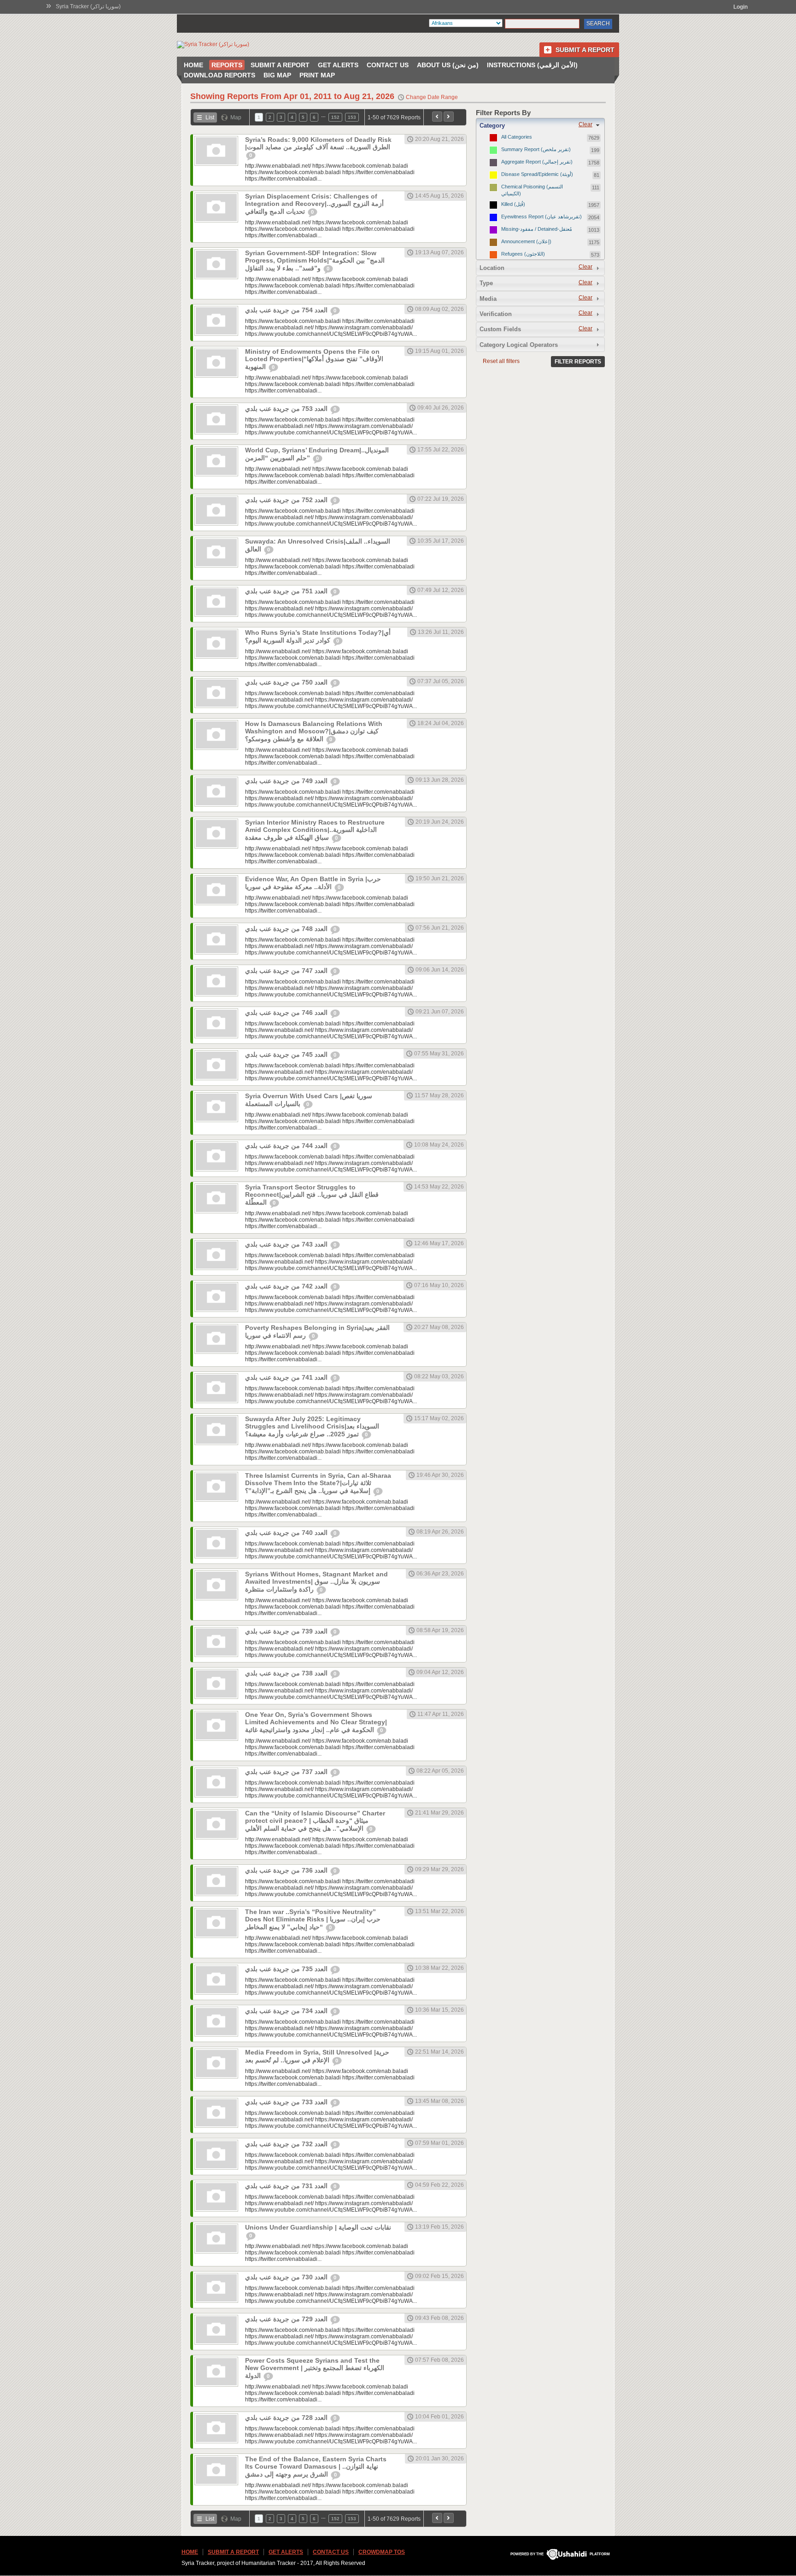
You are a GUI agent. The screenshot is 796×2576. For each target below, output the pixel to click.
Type (486, 283)
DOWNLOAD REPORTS (219, 75)
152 (335, 117)
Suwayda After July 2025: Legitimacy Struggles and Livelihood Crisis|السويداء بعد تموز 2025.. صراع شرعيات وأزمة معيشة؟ (312, 1426)
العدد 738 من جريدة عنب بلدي (287, 1673)
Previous (437, 117)
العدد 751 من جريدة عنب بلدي (287, 591)
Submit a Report (585, 50)
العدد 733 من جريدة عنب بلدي (287, 2102)
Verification (496, 314)
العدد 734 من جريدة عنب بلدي (287, 2011)
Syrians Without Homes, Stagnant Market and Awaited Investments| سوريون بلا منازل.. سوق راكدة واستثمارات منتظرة (316, 1582)
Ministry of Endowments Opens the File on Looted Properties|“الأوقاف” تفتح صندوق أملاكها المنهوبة (314, 359)
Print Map (317, 75)
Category (492, 126)
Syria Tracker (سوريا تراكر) (88, 6)
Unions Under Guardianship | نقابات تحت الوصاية (318, 2227)
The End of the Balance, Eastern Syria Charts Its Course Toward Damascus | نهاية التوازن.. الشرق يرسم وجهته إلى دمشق (316, 2467)
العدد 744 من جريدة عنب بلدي (287, 1146)
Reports (227, 65)
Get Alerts (338, 65)
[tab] (540, 125)
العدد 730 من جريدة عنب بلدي (287, 2277)
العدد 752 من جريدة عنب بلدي (287, 500)
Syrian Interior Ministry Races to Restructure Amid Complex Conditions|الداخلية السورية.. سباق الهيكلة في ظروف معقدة (315, 830)
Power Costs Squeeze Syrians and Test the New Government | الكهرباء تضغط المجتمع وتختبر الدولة (315, 2368)
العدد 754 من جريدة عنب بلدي (287, 310)
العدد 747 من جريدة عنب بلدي (287, 971)
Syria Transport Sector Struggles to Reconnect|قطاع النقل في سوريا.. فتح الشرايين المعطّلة (312, 1195)
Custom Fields (500, 329)
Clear (585, 124)
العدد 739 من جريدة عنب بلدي (287, 1631)
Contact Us (388, 65)
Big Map (277, 75)
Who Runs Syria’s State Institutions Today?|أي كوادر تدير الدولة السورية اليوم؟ (318, 636)
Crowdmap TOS (382, 2552)
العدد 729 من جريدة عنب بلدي (287, 2319)
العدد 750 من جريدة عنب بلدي (287, 682)
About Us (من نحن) (448, 65)
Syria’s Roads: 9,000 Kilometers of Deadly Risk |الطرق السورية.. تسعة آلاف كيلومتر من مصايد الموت (318, 143)
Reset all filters (501, 361)
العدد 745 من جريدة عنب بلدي (287, 1054)
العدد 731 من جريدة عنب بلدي (287, 2186)
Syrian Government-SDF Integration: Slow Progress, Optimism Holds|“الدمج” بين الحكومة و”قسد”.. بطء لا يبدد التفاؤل (315, 261)
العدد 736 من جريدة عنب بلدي (287, 1870)
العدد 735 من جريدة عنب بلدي (287, 1969)
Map (236, 117)
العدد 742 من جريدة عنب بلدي (287, 1286)
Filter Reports (578, 362)
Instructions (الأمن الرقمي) (532, 65)
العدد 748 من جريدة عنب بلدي (287, 929)
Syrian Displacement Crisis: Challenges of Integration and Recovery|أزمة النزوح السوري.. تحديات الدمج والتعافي (314, 204)
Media (488, 299)
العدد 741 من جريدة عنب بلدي (287, 1377)
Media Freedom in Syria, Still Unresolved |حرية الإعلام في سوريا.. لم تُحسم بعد (317, 2056)
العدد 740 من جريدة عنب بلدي (287, 1533)
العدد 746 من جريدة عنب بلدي (287, 1013)
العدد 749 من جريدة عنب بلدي (287, 781)
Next (449, 117)
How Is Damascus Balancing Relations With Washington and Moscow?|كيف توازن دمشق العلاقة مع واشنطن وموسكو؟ (314, 731)
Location (492, 268)
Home (193, 65)
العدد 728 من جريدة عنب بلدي (287, 2418)
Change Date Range (432, 97)
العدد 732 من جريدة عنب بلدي (287, 2144)
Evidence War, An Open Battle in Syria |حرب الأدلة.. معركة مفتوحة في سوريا (313, 883)
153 (352, 117)
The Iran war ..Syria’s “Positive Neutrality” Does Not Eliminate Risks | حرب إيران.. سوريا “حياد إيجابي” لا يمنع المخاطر (313, 1919)
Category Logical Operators (519, 345)
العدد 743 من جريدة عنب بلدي (287, 1244)
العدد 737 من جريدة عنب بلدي (287, 1772)
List (210, 117)
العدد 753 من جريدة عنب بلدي (287, 409)
